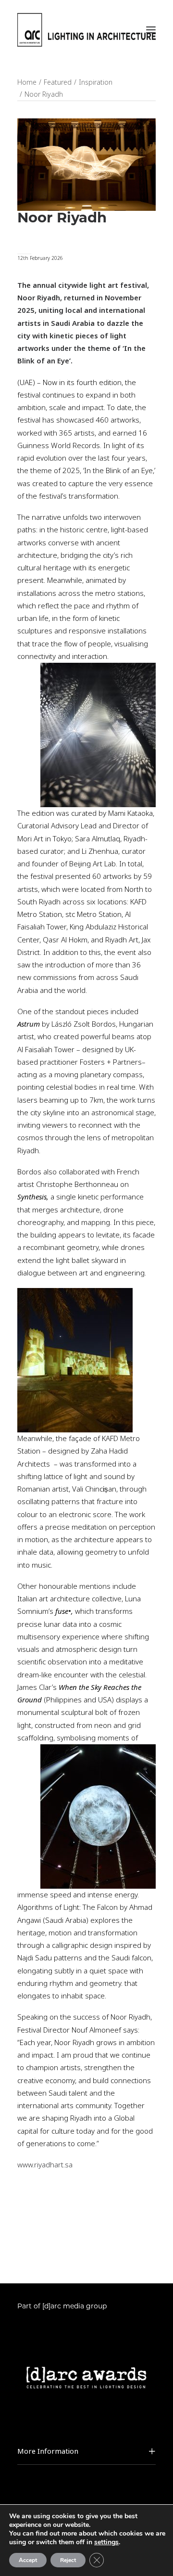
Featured (58, 82)
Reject (68, 2560)
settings (106, 2542)
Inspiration (96, 82)
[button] (151, 30)
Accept (28, 2560)
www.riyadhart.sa (45, 2165)
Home (27, 82)
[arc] (86, 30)
